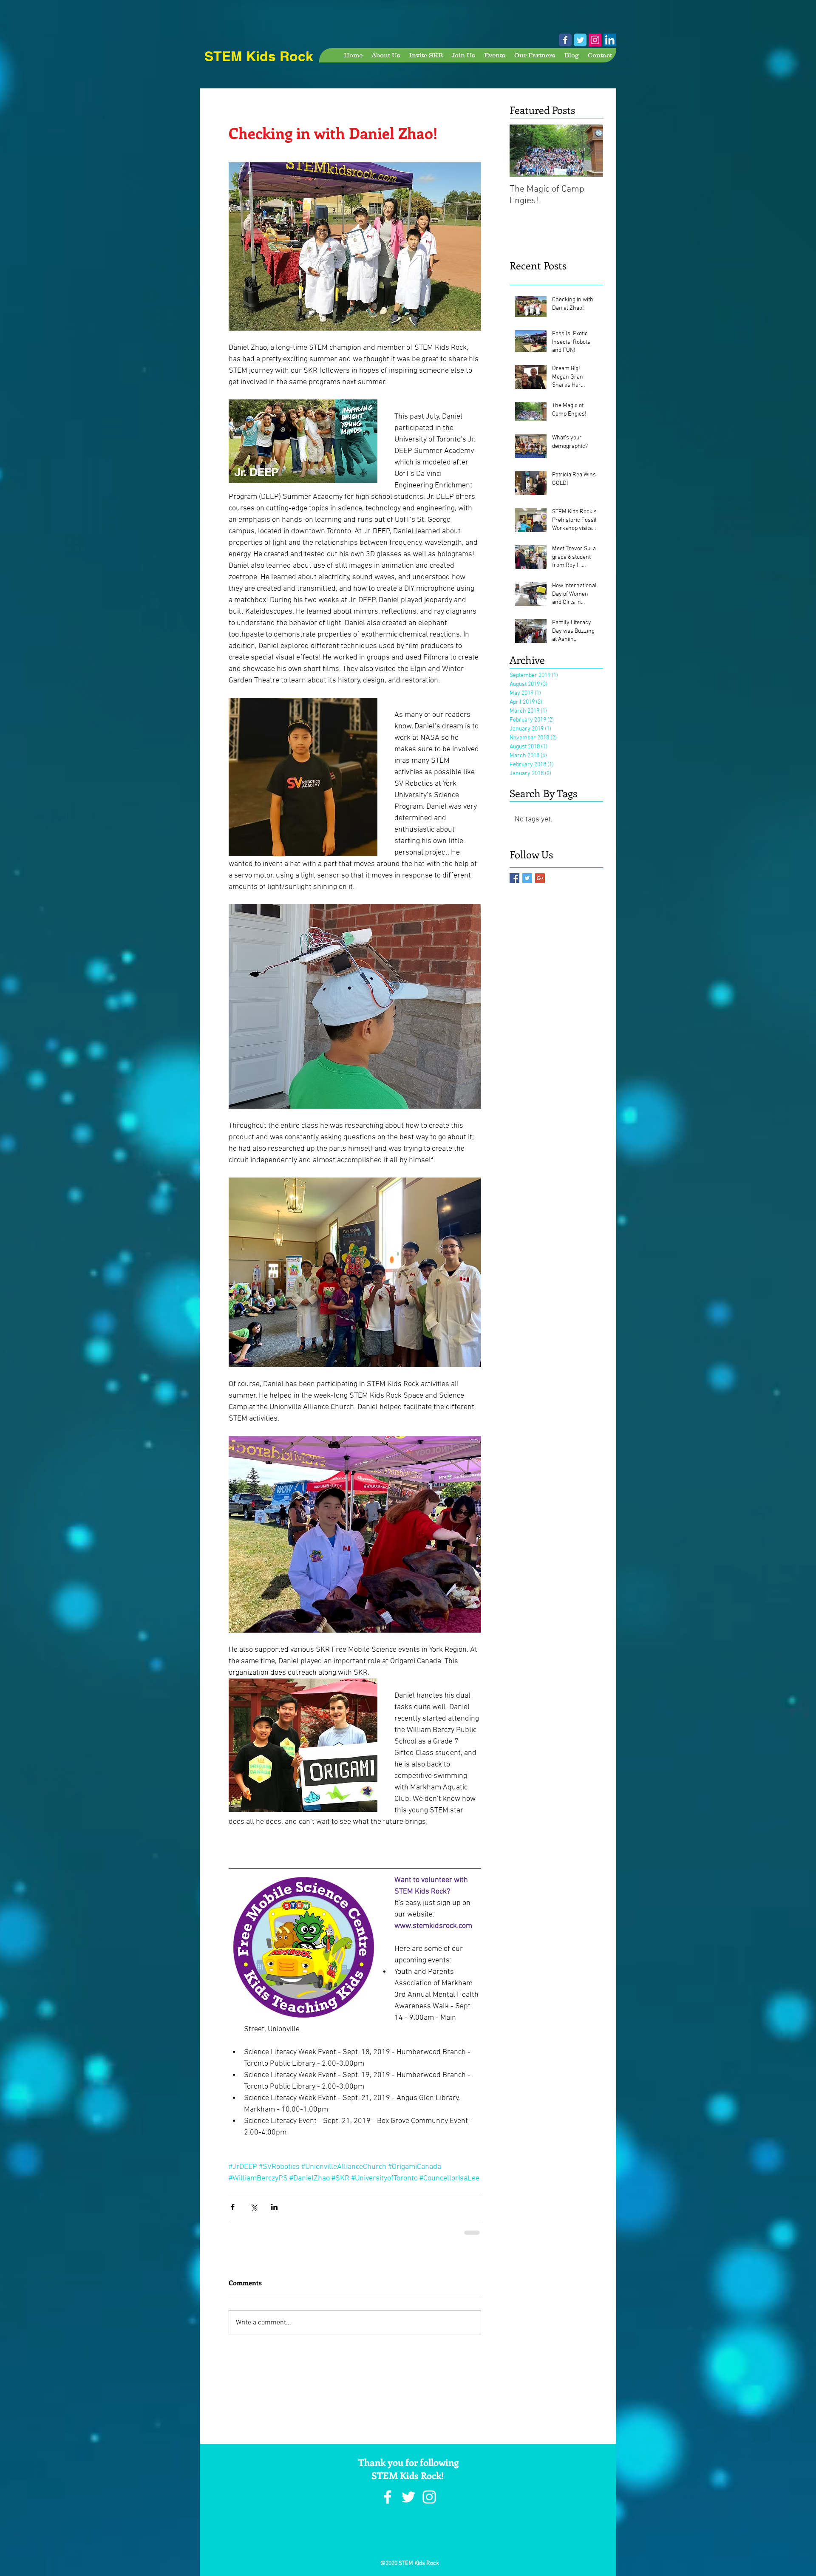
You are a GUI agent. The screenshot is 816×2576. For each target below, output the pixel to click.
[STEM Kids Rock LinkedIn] (610, 40)
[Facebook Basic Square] (514, 878)
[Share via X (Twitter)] (254, 2213)
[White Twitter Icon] (408, 2503)
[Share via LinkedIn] (274, 2213)
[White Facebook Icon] (388, 2503)
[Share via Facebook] (233, 2213)
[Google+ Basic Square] (540, 878)
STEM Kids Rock (259, 56)
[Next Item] (589, 151)
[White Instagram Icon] (429, 2503)
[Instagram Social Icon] (595, 40)
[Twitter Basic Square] (527, 878)
